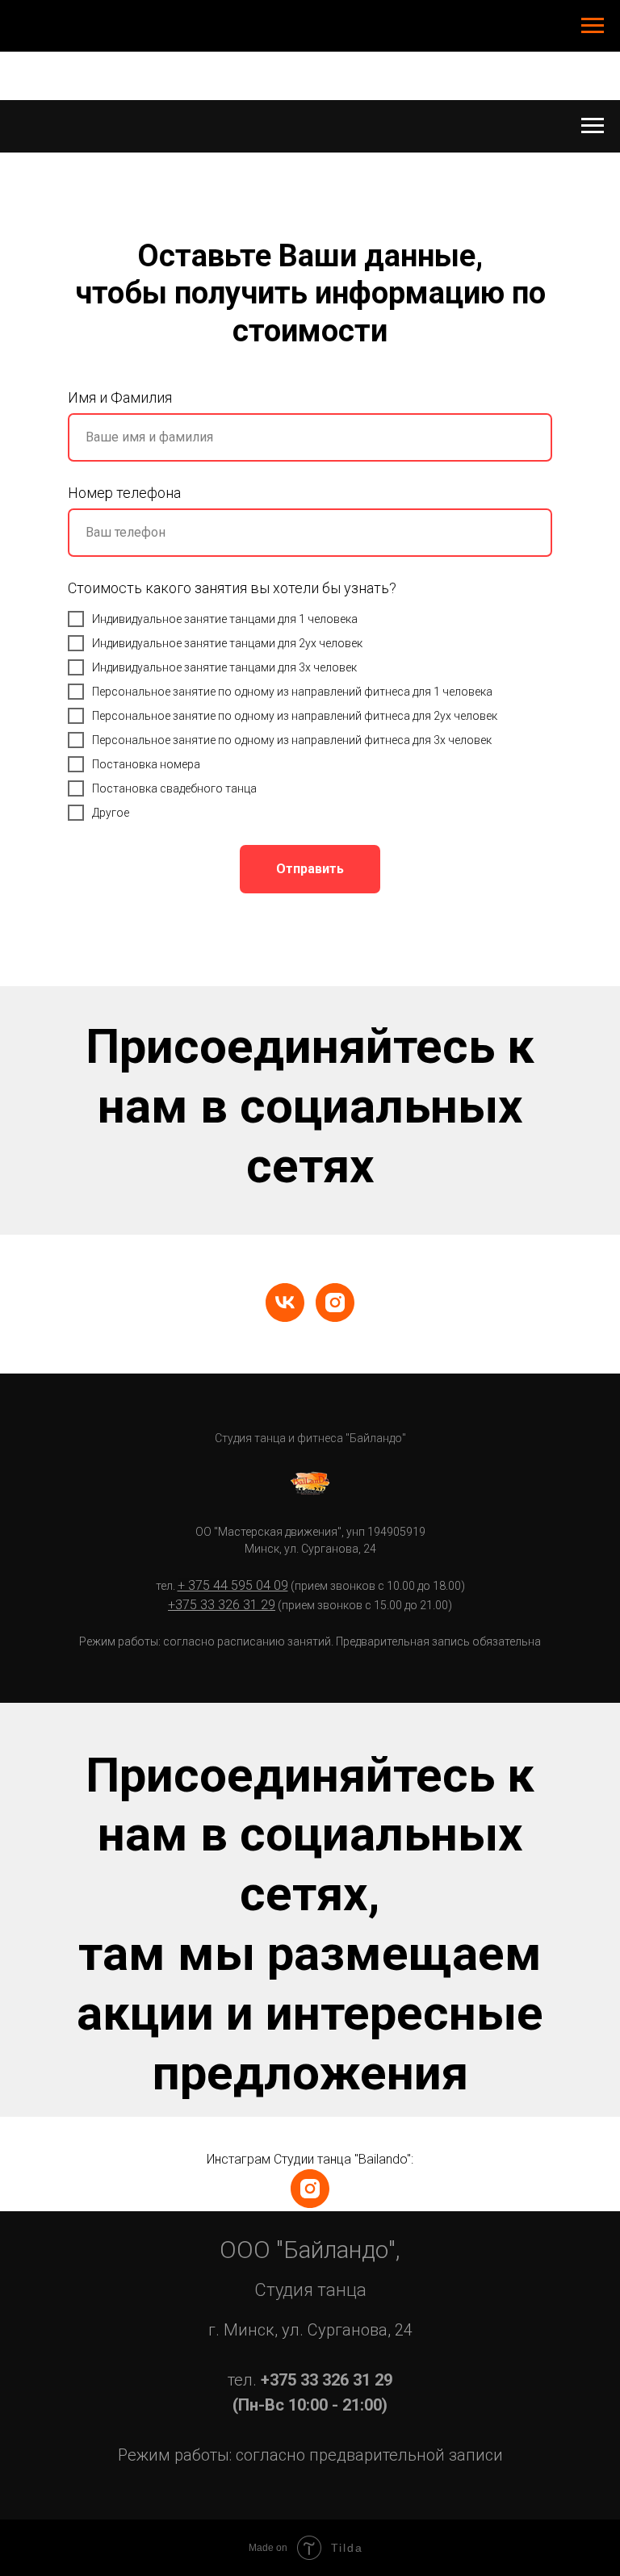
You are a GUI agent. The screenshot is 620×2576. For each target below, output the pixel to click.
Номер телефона (124, 493)
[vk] (285, 1303)
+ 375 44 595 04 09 (233, 1585)
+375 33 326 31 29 (222, 1605)
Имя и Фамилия (120, 397)
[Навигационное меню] (593, 26)
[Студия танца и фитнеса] (310, 2189)
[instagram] (335, 1303)
